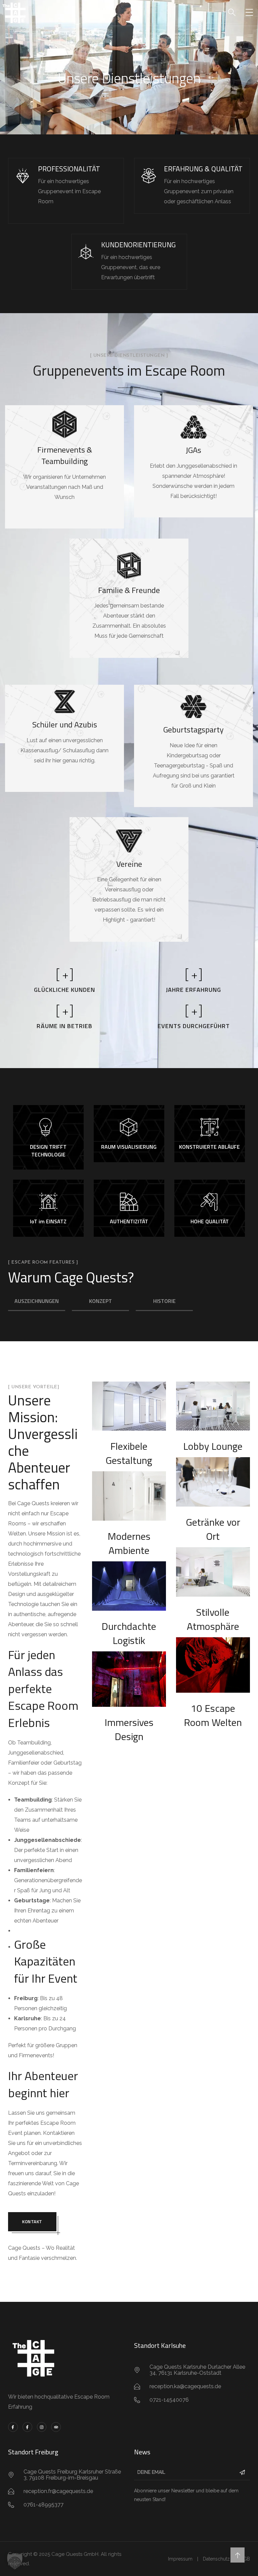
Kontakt (32, 2222)
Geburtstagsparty (193, 729)
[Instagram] (42, 2427)
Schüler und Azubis (65, 724)
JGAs (193, 450)
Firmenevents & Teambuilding (65, 455)
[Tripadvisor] (56, 2427)
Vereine (129, 864)
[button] (15, 2561)
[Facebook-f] (13, 2427)
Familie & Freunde (129, 590)
